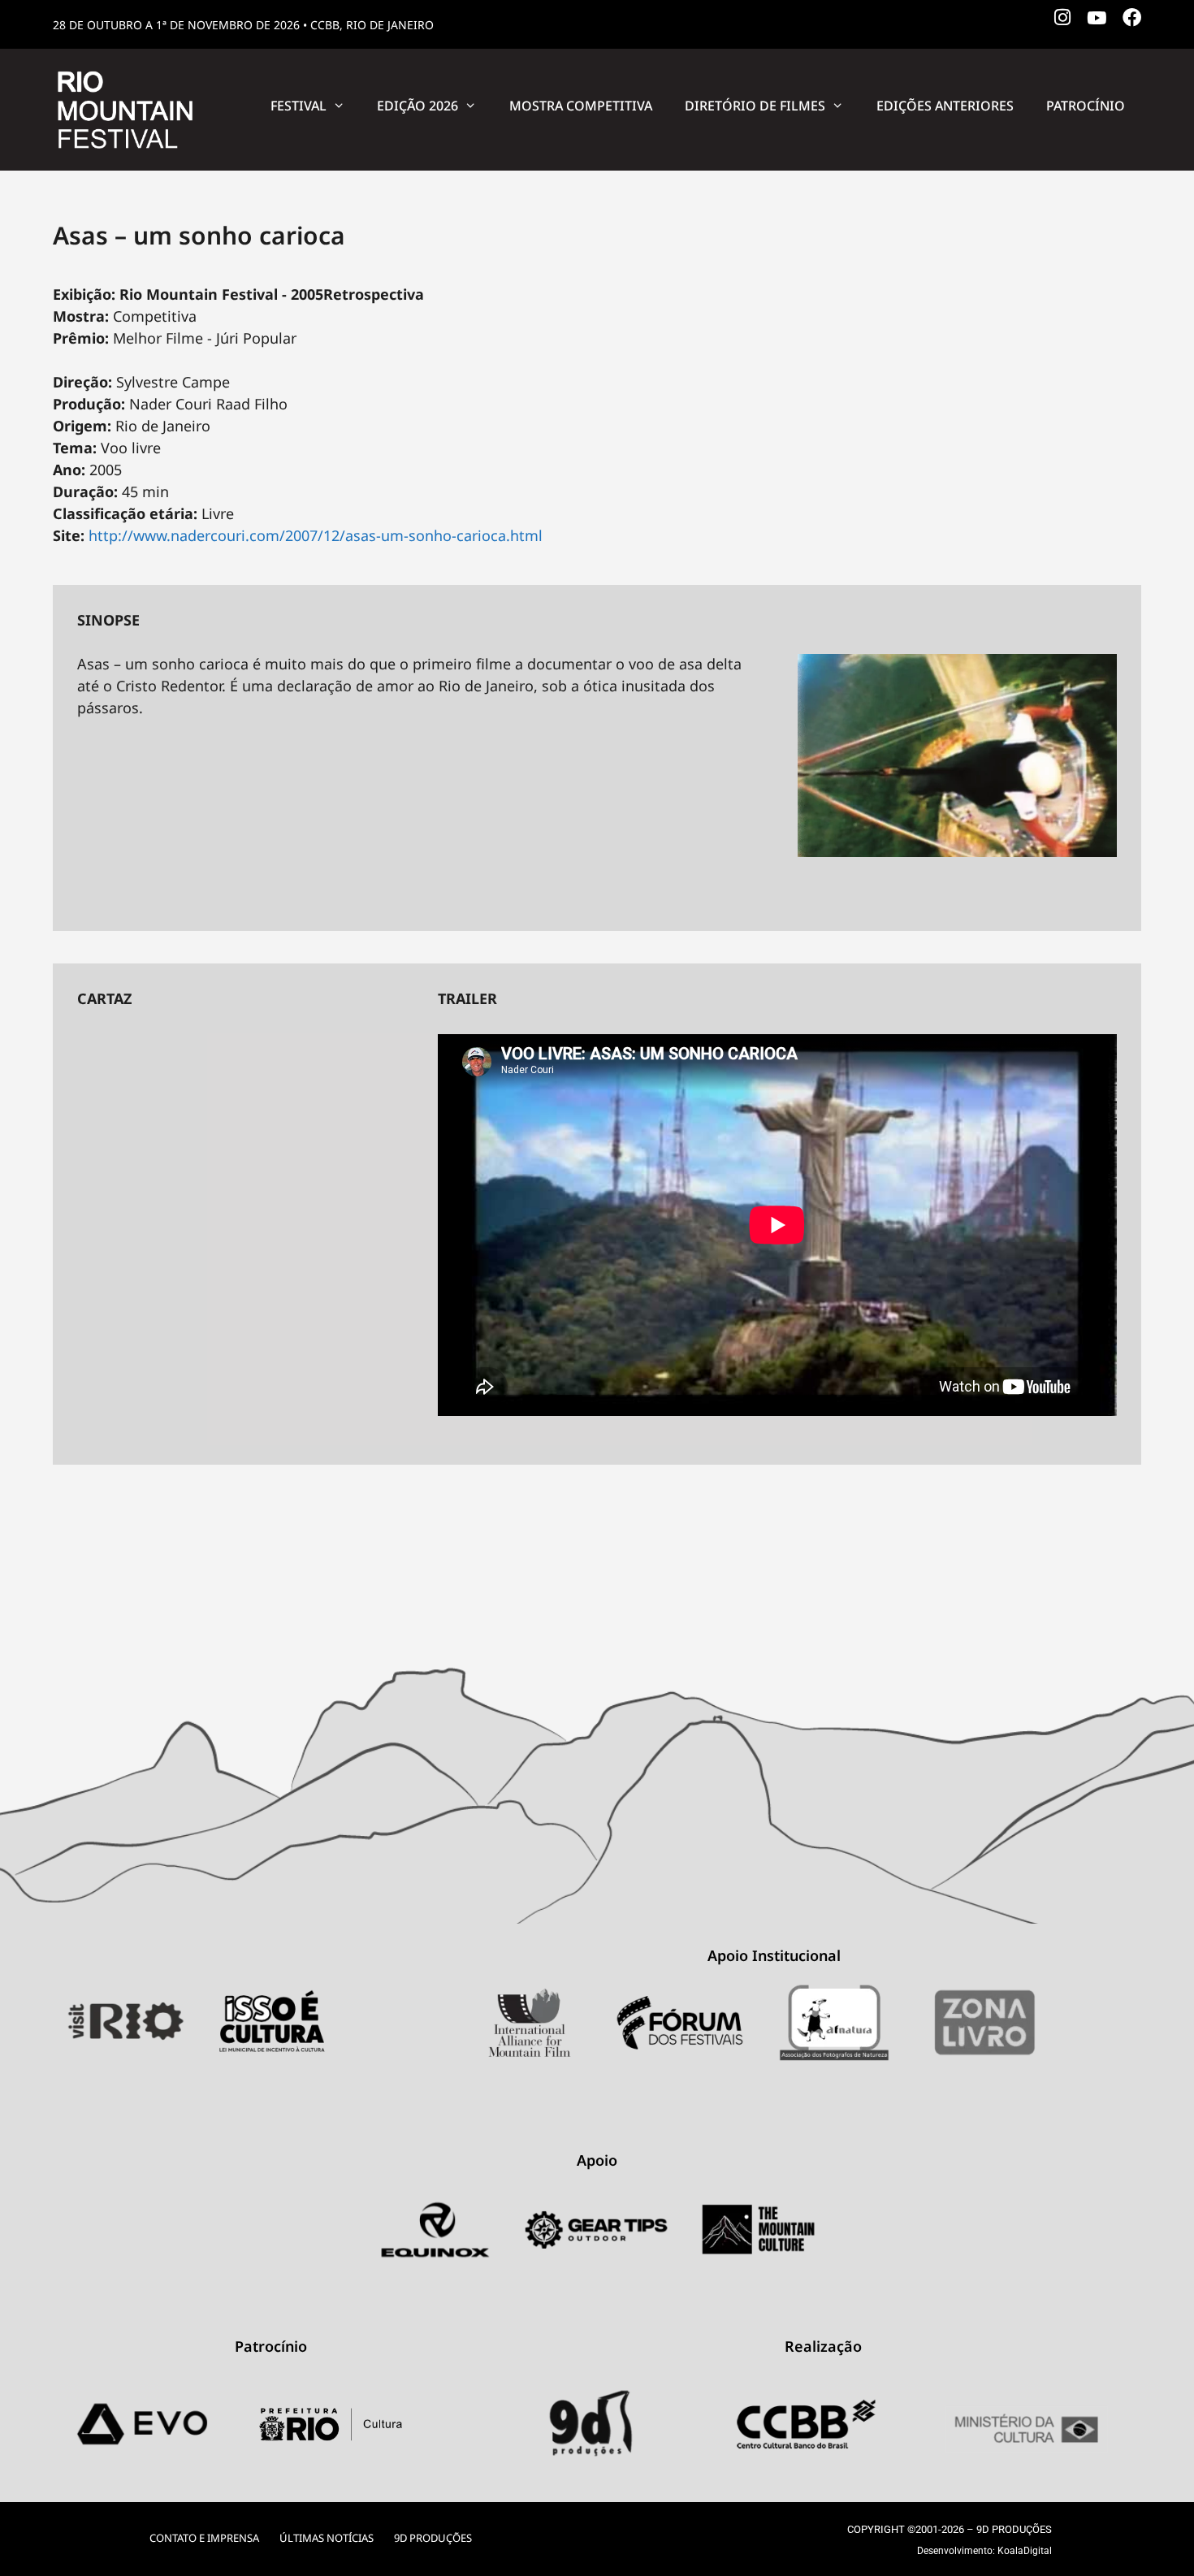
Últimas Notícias (327, 2538)
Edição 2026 (417, 106)
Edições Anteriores (945, 106)
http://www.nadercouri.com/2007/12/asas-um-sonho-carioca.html (316, 535)
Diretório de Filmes (755, 106)
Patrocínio (1086, 106)
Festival (298, 106)
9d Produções (433, 2538)
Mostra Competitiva (581, 106)
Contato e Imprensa (204, 2538)
